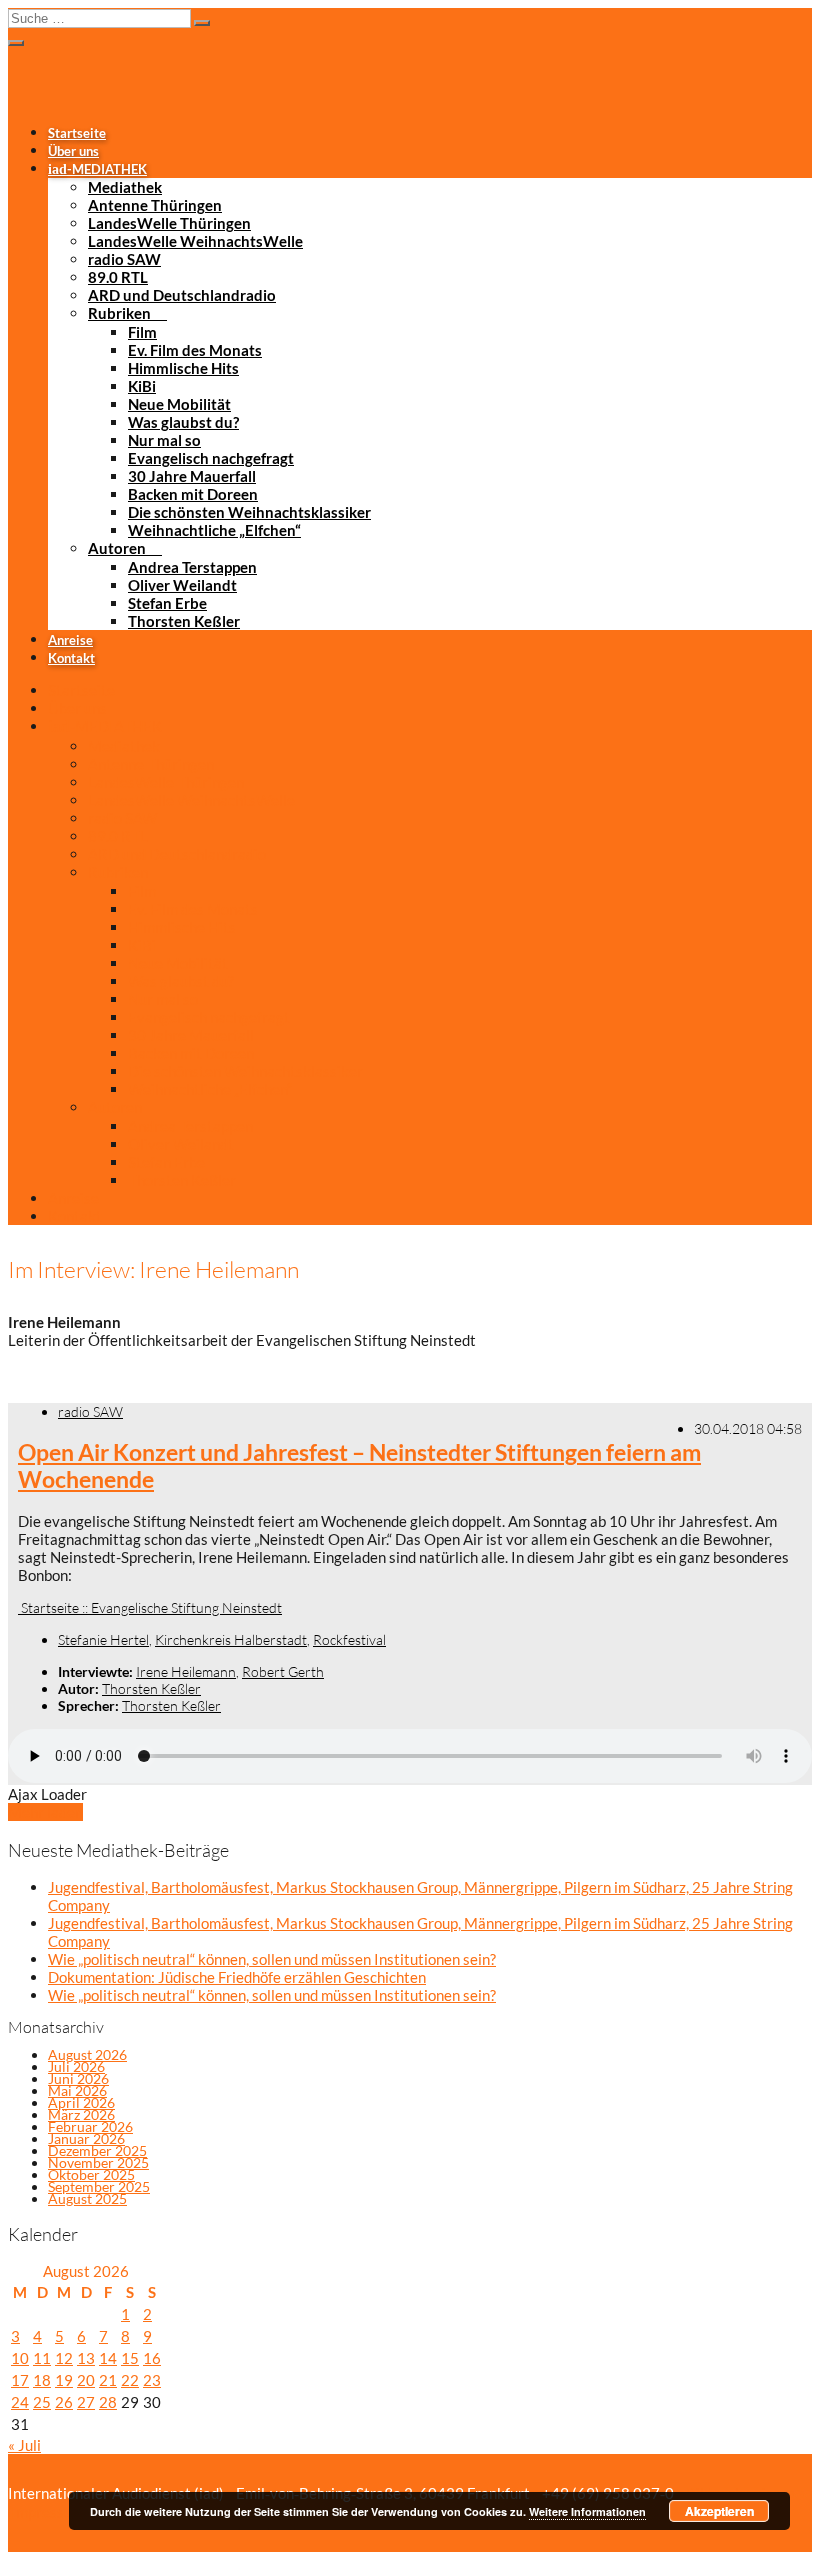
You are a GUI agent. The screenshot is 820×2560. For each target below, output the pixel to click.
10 (20, 2358)
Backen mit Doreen (193, 494)
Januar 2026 (86, 2138)
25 (42, 2402)
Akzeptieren (719, 2511)
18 (42, 2380)
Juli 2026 (76, 2066)
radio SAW (124, 259)
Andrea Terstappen (192, 567)
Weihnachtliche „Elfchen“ (214, 530)
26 (64, 2402)
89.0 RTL (118, 277)
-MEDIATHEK (97, 169)
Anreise (70, 640)
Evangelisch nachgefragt (211, 458)
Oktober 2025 (91, 2174)
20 (86, 2380)
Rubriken (119, 313)
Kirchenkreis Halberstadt (231, 1639)
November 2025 (98, 2162)
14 (108, 2358)
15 (130, 2358)
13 (86, 2358)
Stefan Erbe (167, 603)
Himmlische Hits (183, 368)
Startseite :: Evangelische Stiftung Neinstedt (150, 1607)
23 (152, 2380)
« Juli (24, 2445)
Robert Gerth (283, 1671)
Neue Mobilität (179, 404)
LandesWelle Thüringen (169, 223)
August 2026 (87, 2054)
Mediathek (125, 187)
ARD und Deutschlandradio (182, 295)
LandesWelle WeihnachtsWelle (195, 241)
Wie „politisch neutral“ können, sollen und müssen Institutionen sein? (272, 1959)
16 (152, 2358)
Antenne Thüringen (155, 205)
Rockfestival (349, 1639)
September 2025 (99, 2186)
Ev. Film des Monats (195, 350)
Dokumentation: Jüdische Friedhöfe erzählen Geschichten (237, 1977)
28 (108, 2402)
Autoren (117, 548)
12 (64, 2358)
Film (142, 332)
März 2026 (81, 2114)
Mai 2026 (77, 2090)
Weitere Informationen (587, 2511)
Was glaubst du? (183, 422)
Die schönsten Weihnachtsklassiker (249, 512)
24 (20, 2402)
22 (130, 2380)
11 (42, 2358)
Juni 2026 (78, 2078)
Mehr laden (45, 1812)
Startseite (77, 133)
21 (108, 2380)
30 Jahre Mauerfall (192, 476)
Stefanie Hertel (103, 1639)
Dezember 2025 (97, 2150)
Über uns (73, 151)
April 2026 (81, 2102)
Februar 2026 (90, 2126)
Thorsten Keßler (184, 621)
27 (86, 2402)
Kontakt (71, 658)
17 (20, 2380)
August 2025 (87, 2198)
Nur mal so (164, 440)
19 (64, 2380)
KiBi (142, 386)
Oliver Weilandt (182, 585)
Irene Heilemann (186, 1671)
